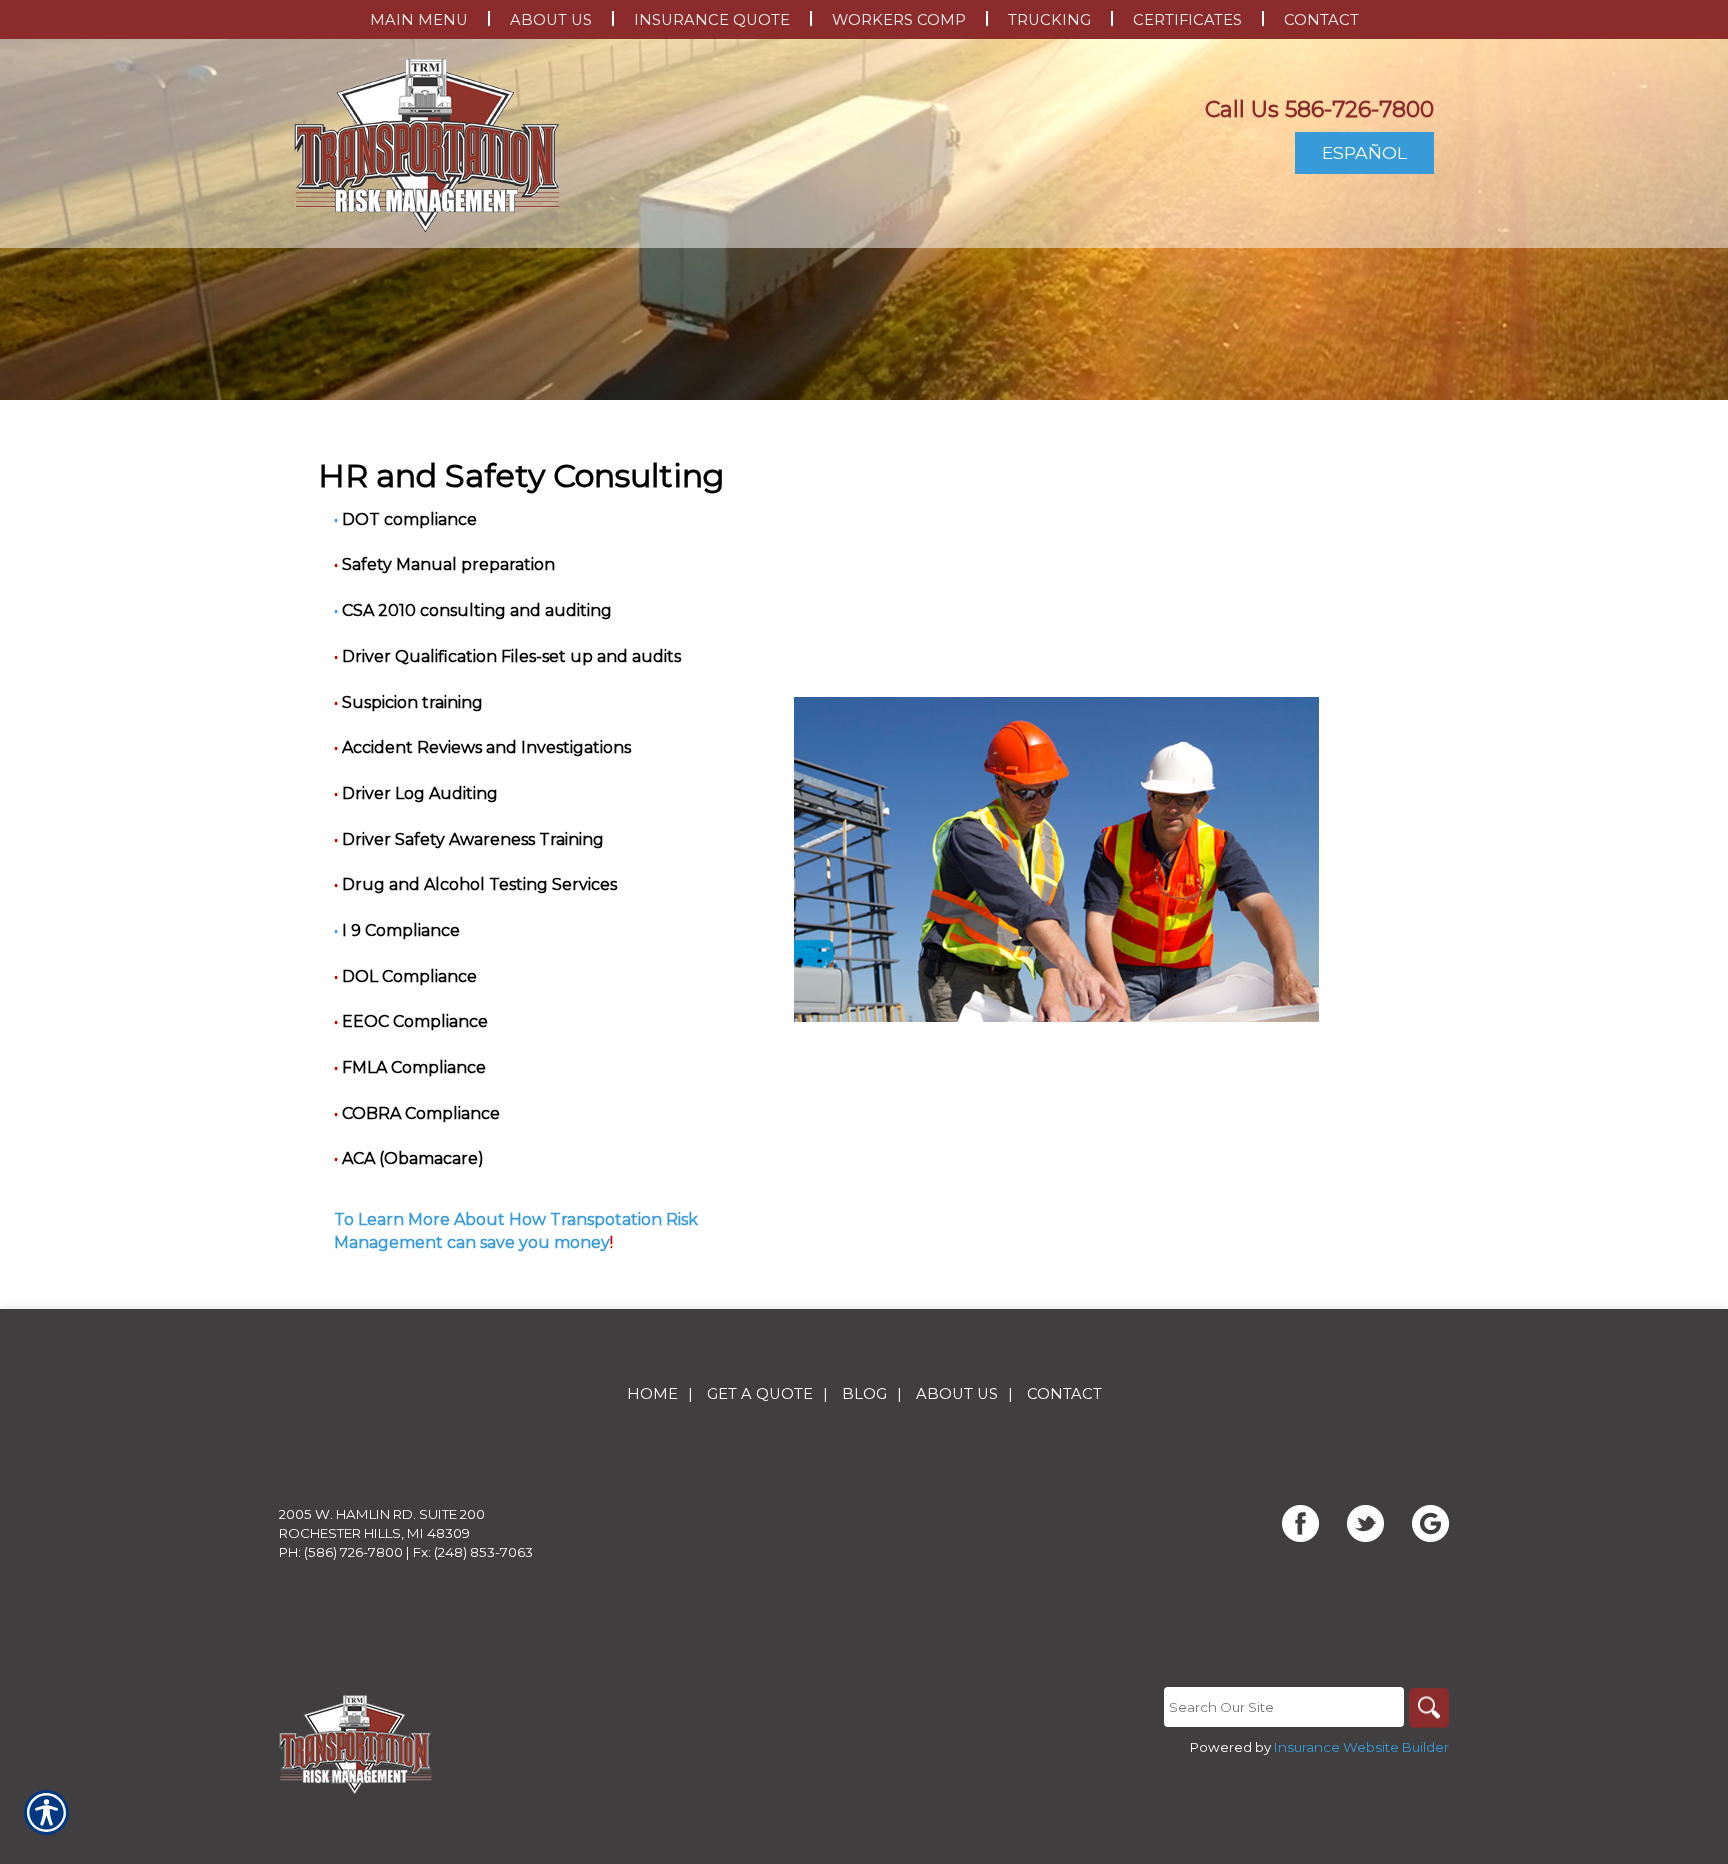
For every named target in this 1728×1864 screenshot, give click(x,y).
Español (1364, 152)
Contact (1064, 1394)
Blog (864, 1394)
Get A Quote (760, 1394)
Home (652, 1394)
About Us (957, 1394)
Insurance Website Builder (1361, 1747)
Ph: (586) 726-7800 (341, 1552)
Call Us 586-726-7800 (1319, 109)
